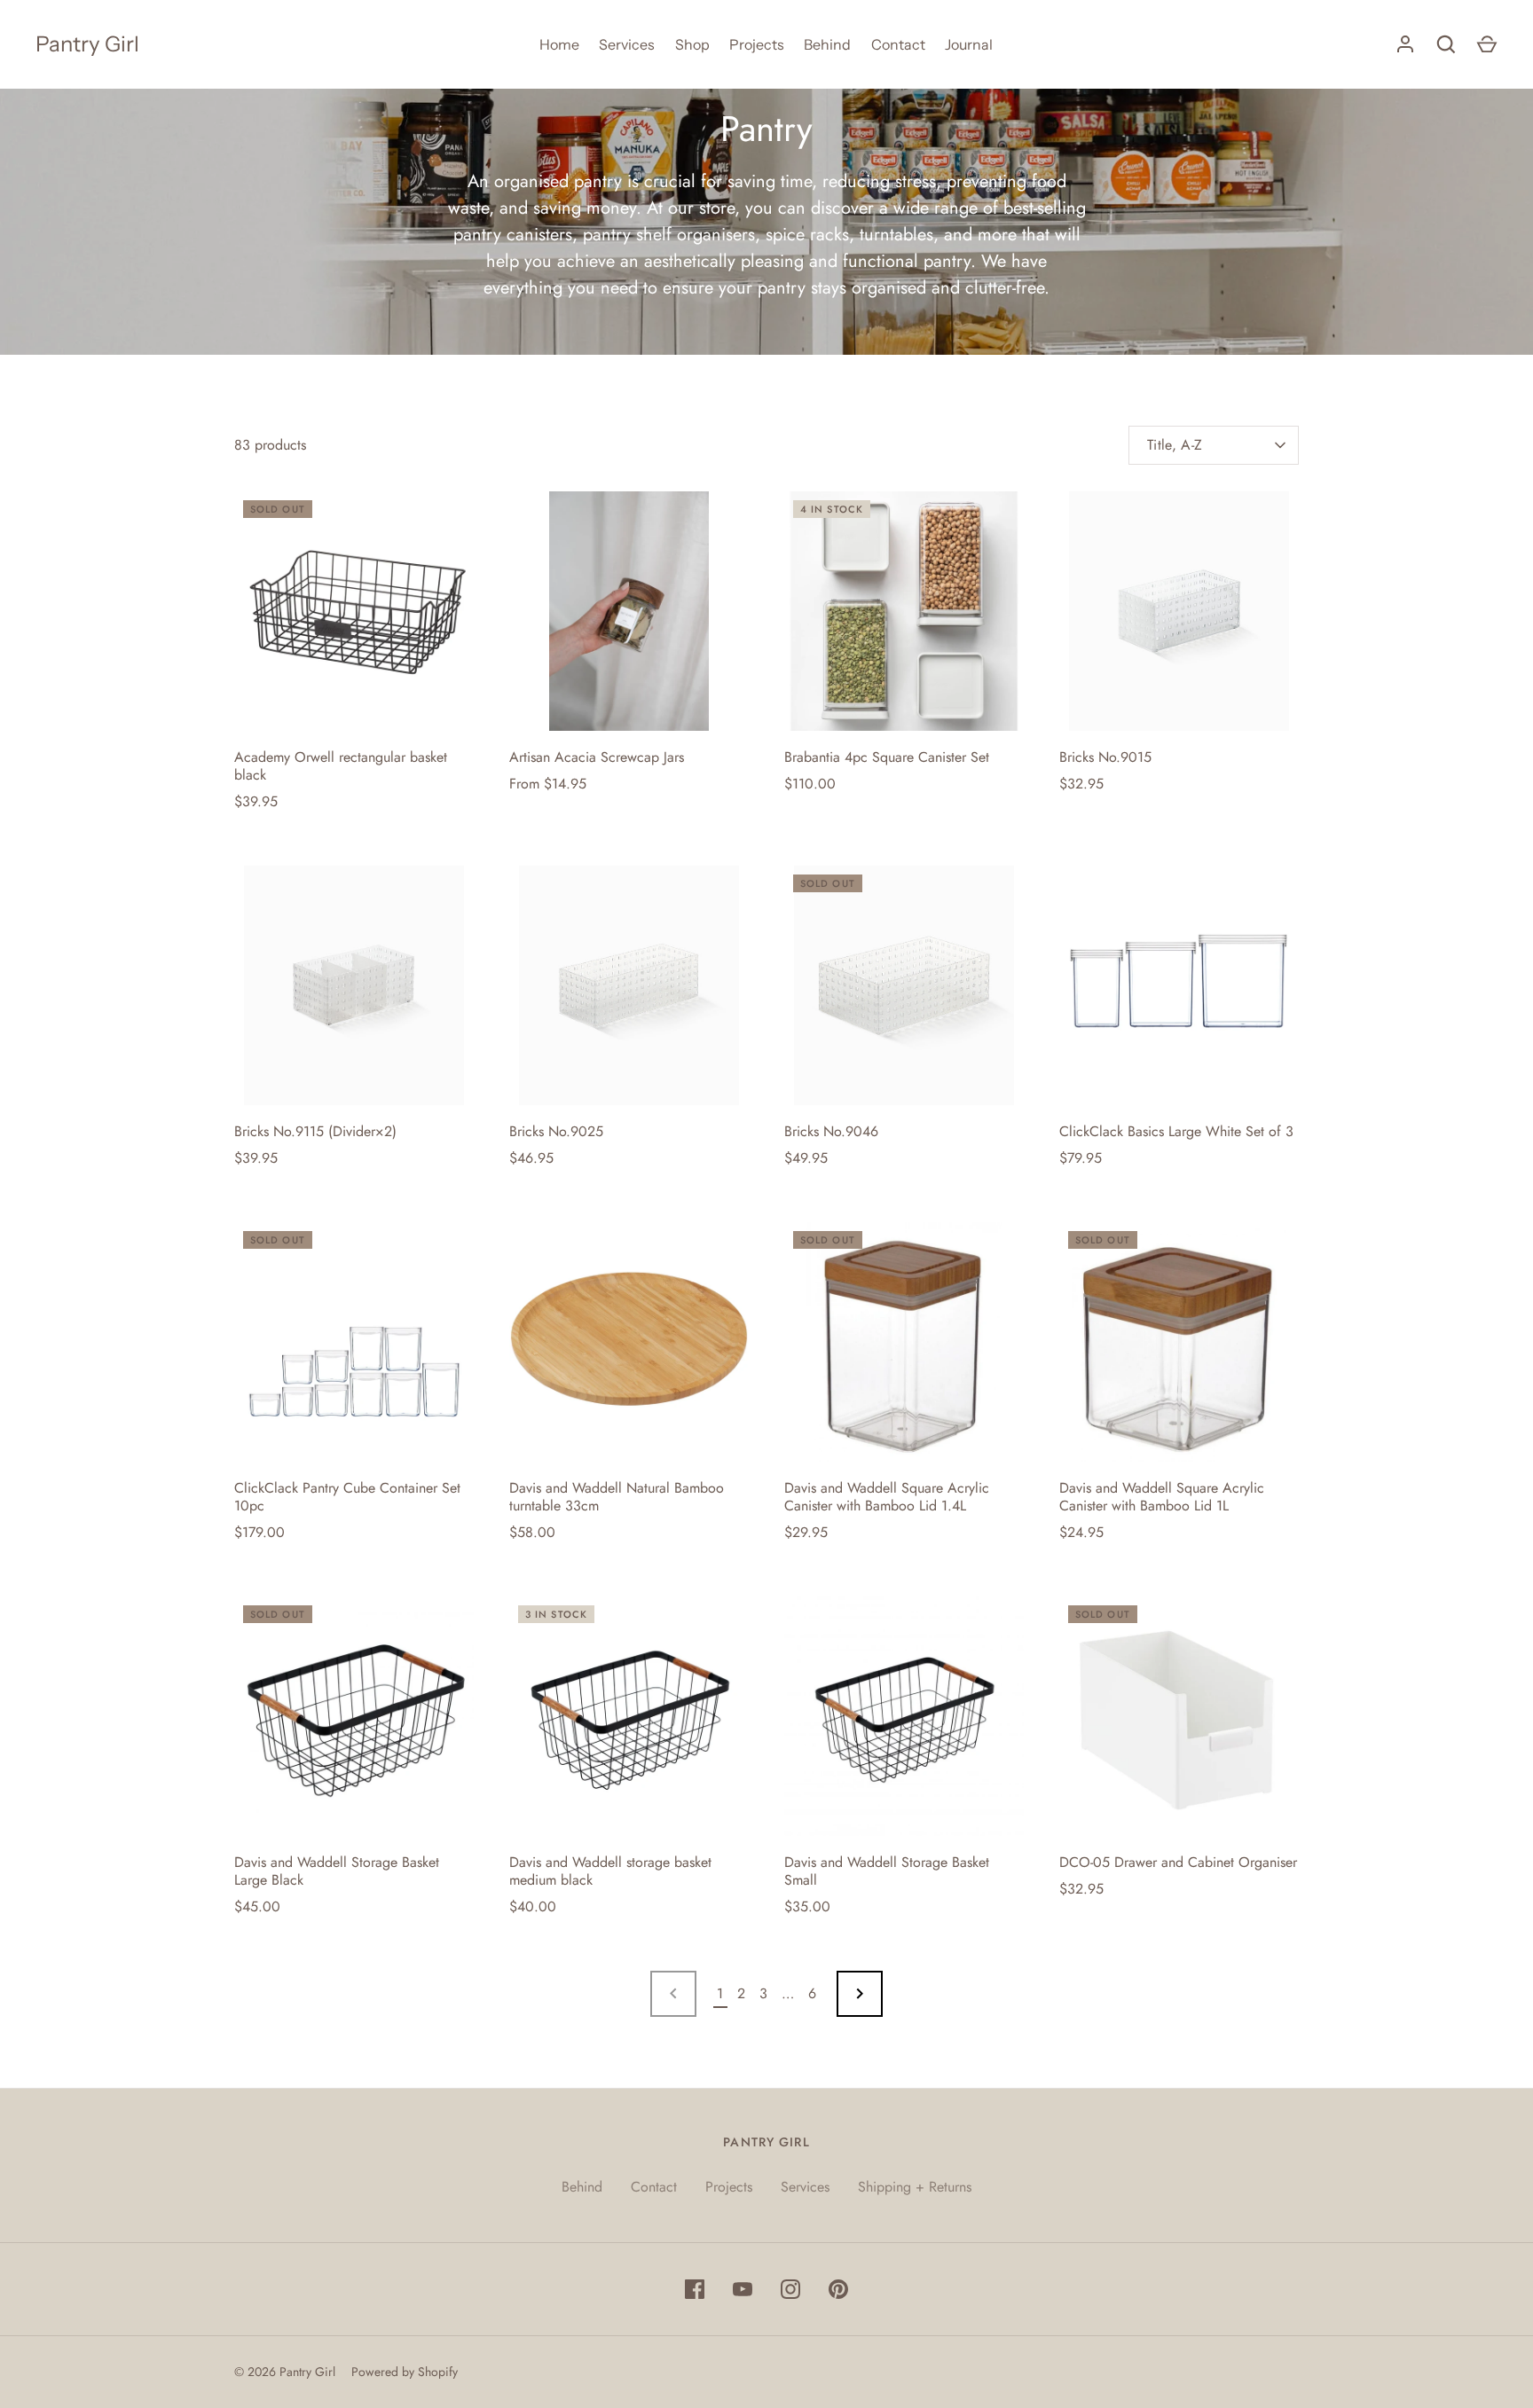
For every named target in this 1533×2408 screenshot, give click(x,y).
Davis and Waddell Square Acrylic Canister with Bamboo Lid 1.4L (887, 1497)
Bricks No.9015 (1105, 757)
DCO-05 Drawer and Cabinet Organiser (1178, 1862)
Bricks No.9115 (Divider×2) (315, 1131)
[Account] (1405, 44)
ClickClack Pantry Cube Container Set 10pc (347, 1497)
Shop (692, 44)
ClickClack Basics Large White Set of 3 (1176, 1131)
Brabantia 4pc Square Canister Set (887, 757)
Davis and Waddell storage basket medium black (610, 1871)
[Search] (1446, 44)
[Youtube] (743, 2289)
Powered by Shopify (405, 2372)
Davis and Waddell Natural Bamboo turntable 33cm (617, 1497)
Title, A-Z (1175, 445)
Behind (827, 44)
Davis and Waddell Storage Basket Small (887, 1871)
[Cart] (1487, 44)
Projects (757, 44)
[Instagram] (790, 2289)
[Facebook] (695, 2289)
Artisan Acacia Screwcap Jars (597, 757)
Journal (969, 44)
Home (559, 44)
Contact (898, 44)
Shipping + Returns (915, 2187)
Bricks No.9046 (831, 1131)
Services (627, 44)
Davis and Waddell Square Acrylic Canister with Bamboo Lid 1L (1162, 1497)
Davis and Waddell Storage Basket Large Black (337, 1871)
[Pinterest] (838, 2289)
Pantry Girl (87, 44)
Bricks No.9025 (556, 1131)
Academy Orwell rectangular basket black (341, 766)
